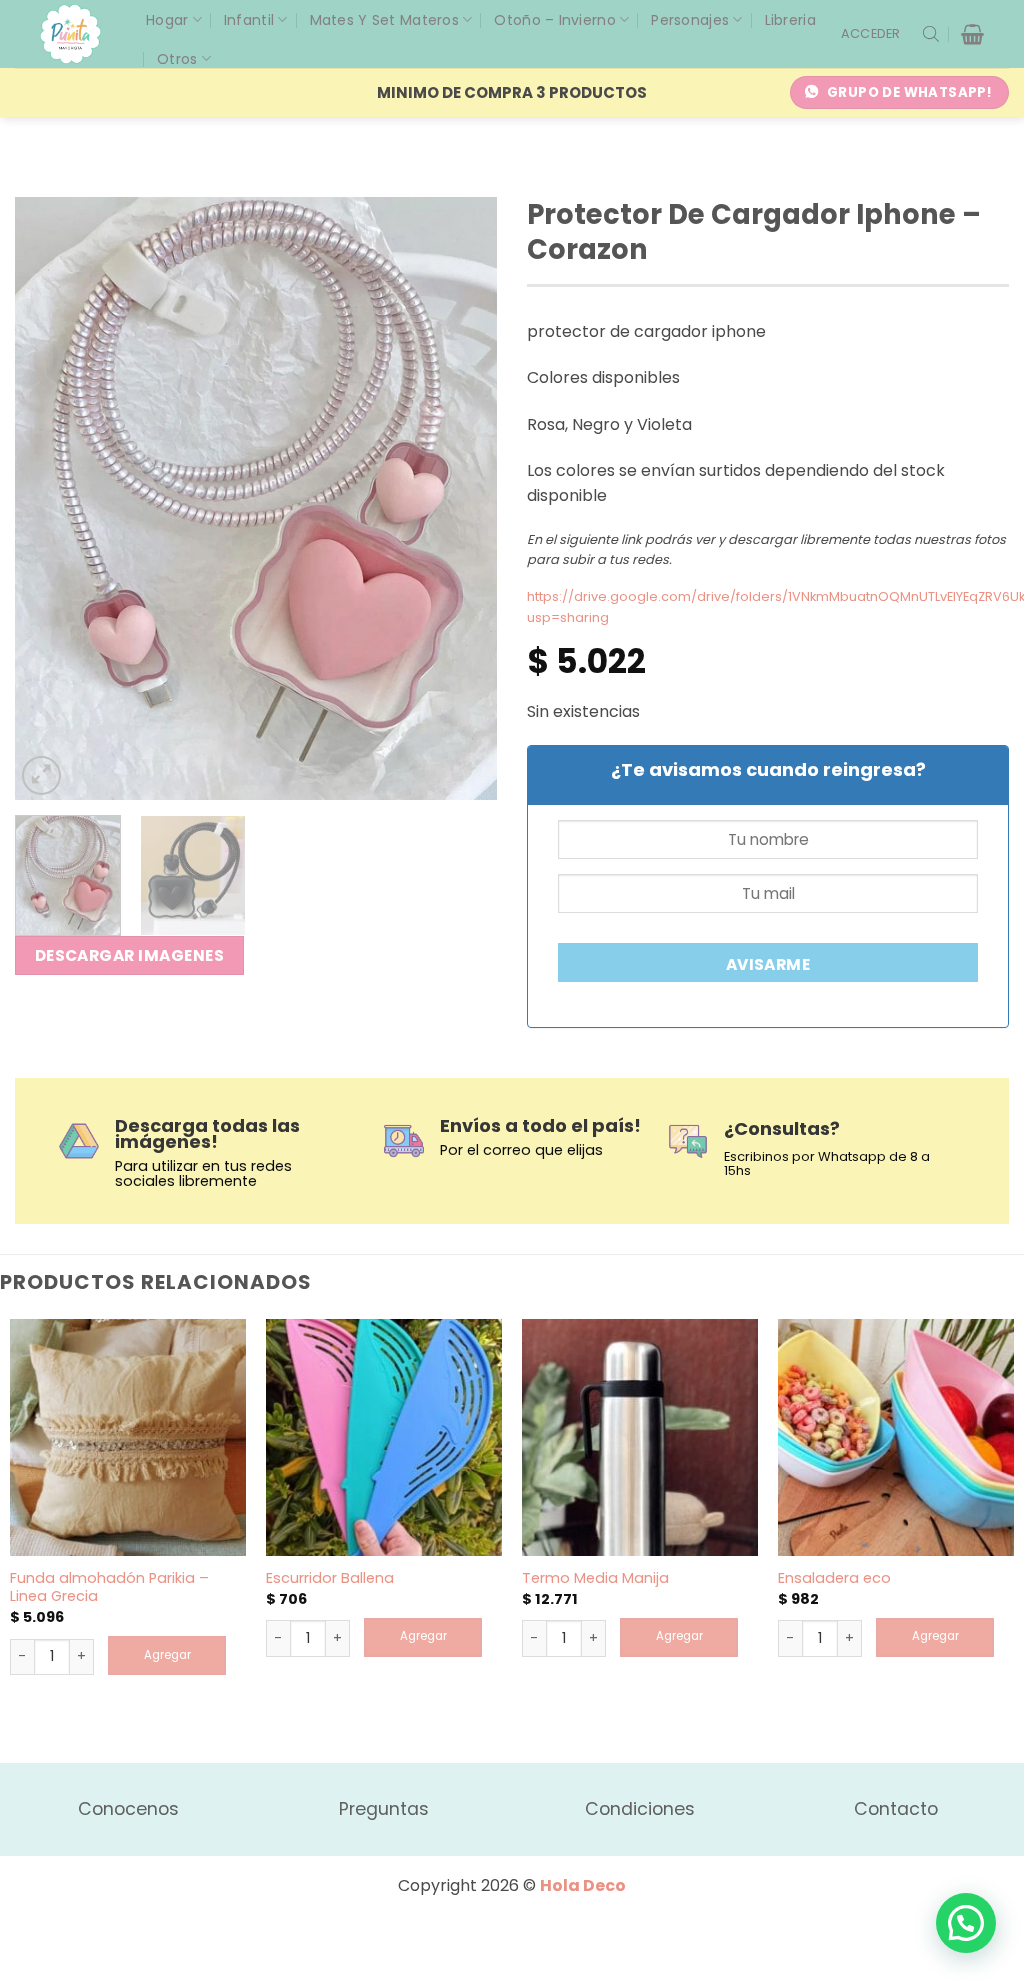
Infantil (249, 20)
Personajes (690, 20)
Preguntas (384, 1809)
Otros (177, 59)
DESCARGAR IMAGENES (129, 955)
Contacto (896, 1809)
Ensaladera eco (834, 1578)
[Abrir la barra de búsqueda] (931, 34)
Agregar (167, 1655)
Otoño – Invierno (554, 20)
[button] (871, 34)
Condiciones (640, 1809)
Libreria (790, 20)
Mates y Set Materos (384, 20)
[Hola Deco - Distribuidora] (78, 34)
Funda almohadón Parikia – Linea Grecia (109, 1587)
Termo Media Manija (595, 1578)
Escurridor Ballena (330, 1578)
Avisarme (768, 964)
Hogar (167, 20)
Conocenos (128, 1809)
